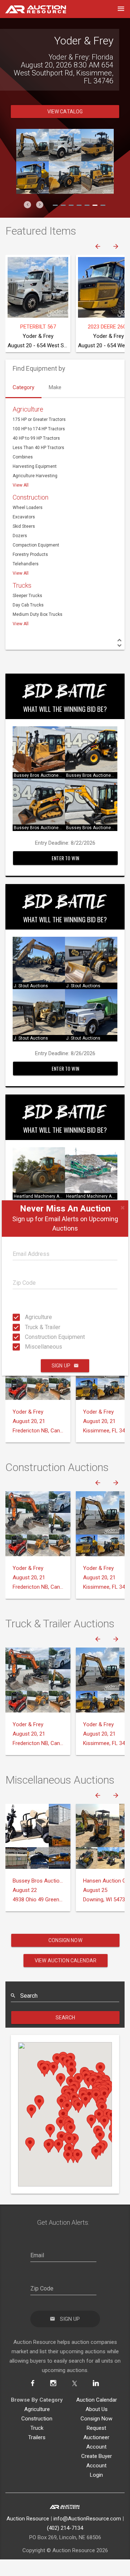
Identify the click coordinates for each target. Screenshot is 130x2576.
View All (21, 485)
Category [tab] (23, 387)
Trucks (22, 585)
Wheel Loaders (28, 508)
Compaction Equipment (36, 545)
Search (66, 2018)
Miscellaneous (27, 1347)
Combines (23, 457)
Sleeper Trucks (27, 596)
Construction (31, 497)
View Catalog (65, 112)
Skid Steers (24, 526)
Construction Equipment (27, 1337)
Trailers (37, 2437)
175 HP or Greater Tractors (39, 419)
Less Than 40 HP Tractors (38, 448)
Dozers (20, 536)
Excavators (24, 517)
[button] (27, 205)
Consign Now (65, 1940)
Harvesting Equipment (35, 466)
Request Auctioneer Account (96, 2437)
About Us (97, 2409)
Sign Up (61, 1366)
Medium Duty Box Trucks (38, 614)
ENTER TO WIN (65, 858)
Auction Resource (28, 2519)
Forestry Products (30, 554)
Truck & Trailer (27, 1327)
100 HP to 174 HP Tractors (39, 429)
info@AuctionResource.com (87, 2519)
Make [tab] (55, 387)
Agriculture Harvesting (35, 476)
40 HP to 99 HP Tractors (36, 438)
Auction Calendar (97, 2400)
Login (96, 2475)
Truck (37, 2428)
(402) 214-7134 (65, 2528)
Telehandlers (26, 564)
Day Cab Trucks (28, 605)
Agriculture (27, 1317)
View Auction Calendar (66, 1961)
